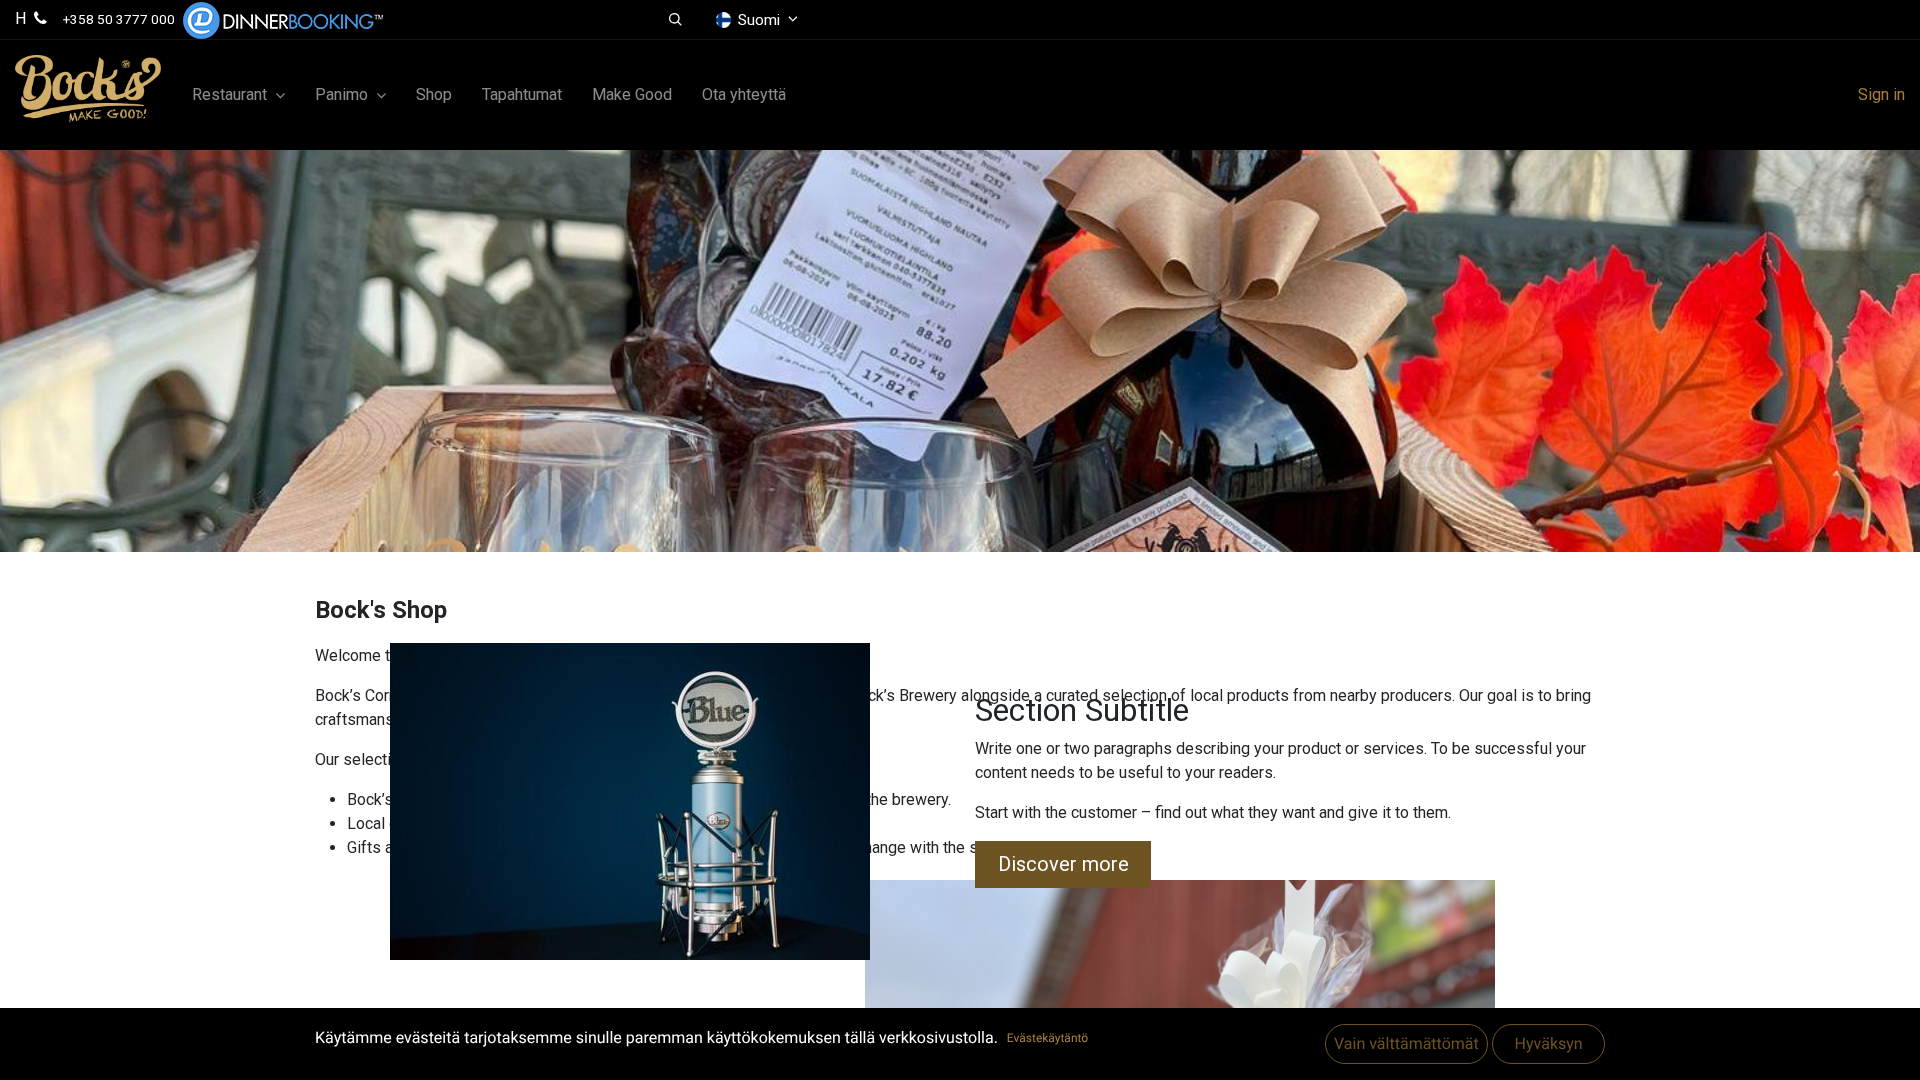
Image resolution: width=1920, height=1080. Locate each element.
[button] (675, 20)
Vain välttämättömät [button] (1406, 1043)
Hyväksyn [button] (1548, 1043)
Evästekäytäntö (1047, 1038)
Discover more (1063, 864)
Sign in (1881, 94)
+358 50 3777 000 (119, 19)
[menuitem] (434, 95)
